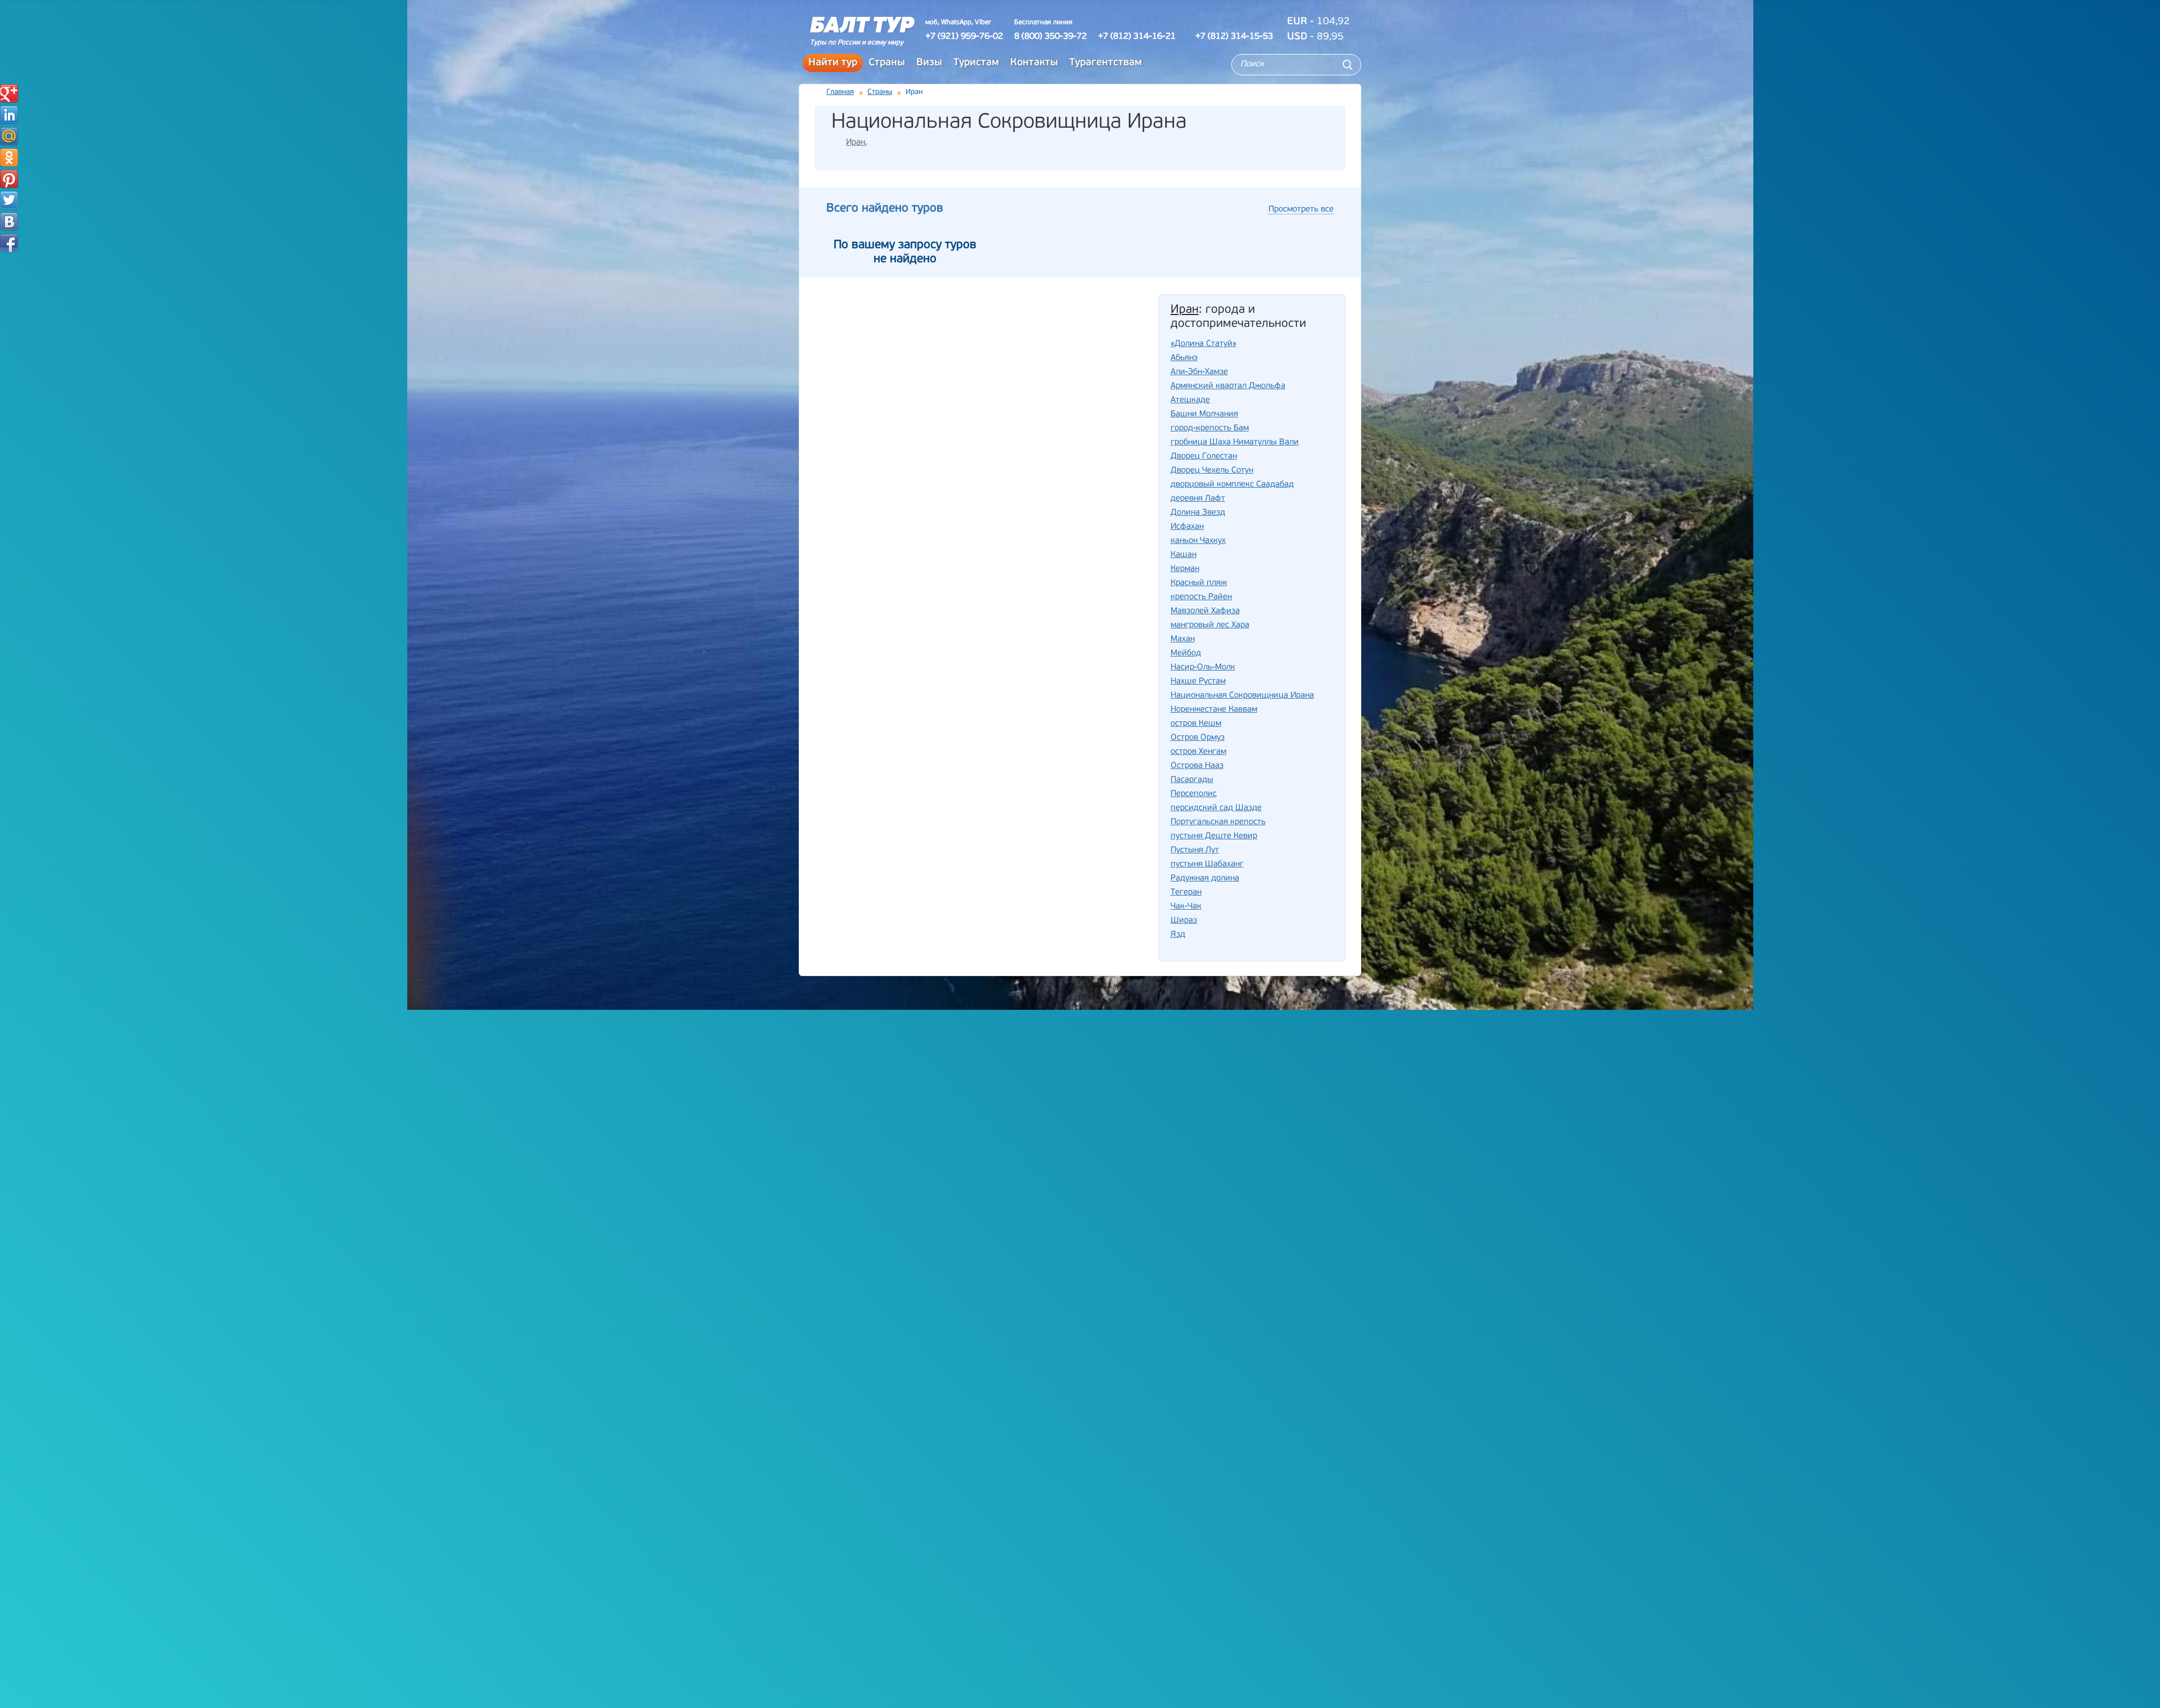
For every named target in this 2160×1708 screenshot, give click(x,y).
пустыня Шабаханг (1207, 864)
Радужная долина (1205, 878)
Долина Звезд (1198, 513)
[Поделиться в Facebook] (9, 243)
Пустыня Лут (1195, 850)
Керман (1185, 569)
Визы (929, 63)
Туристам (976, 63)
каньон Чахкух (1198, 541)
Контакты (1034, 63)
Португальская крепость (1218, 822)
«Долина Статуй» (1203, 344)
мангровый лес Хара (1210, 625)
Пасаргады (1192, 780)
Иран (856, 143)
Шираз (1184, 921)
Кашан (1183, 555)
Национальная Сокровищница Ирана (1242, 696)
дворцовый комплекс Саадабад (1232, 485)
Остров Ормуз (1198, 738)
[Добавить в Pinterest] (9, 179)
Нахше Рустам (1198, 682)
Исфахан (1187, 527)
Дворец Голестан (1204, 457)
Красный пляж (1199, 583)
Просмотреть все (1301, 210)
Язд (1178, 935)
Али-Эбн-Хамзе (1199, 372)
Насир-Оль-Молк (1203, 668)
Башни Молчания (1204, 414)
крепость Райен (1201, 597)
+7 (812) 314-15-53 (1234, 37)
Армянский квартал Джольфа (1228, 386)
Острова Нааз (1197, 766)
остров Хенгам (1198, 752)
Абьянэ (1184, 358)
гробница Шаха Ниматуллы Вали (1235, 442)
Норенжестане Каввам (1214, 710)
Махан (1183, 639)
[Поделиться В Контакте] (9, 222)
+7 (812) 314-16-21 (1137, 37)
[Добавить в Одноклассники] (9, 158)
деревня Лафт (1198, 499)
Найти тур (833, 63)
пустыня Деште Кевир (1214, 836)
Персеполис (1194, 794)
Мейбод (1186, 653)
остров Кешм (1196, 724)
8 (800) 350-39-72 (1050, 37)
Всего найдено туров (885, 208)
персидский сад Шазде (1216, 808)
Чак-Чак (1186, 907)
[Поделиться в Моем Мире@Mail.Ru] (9, 136)
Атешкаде (1190, 400)
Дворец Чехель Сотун (1212, 471)
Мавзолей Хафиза (1205, 611)
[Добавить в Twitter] (9, 200)
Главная (840, 92)
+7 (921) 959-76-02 (964, 37)
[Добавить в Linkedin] (9, 115)
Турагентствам (1106, 63)
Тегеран (1186, 893)
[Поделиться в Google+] (9, 93)
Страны (887, 63)
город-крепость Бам (1210, 428)
